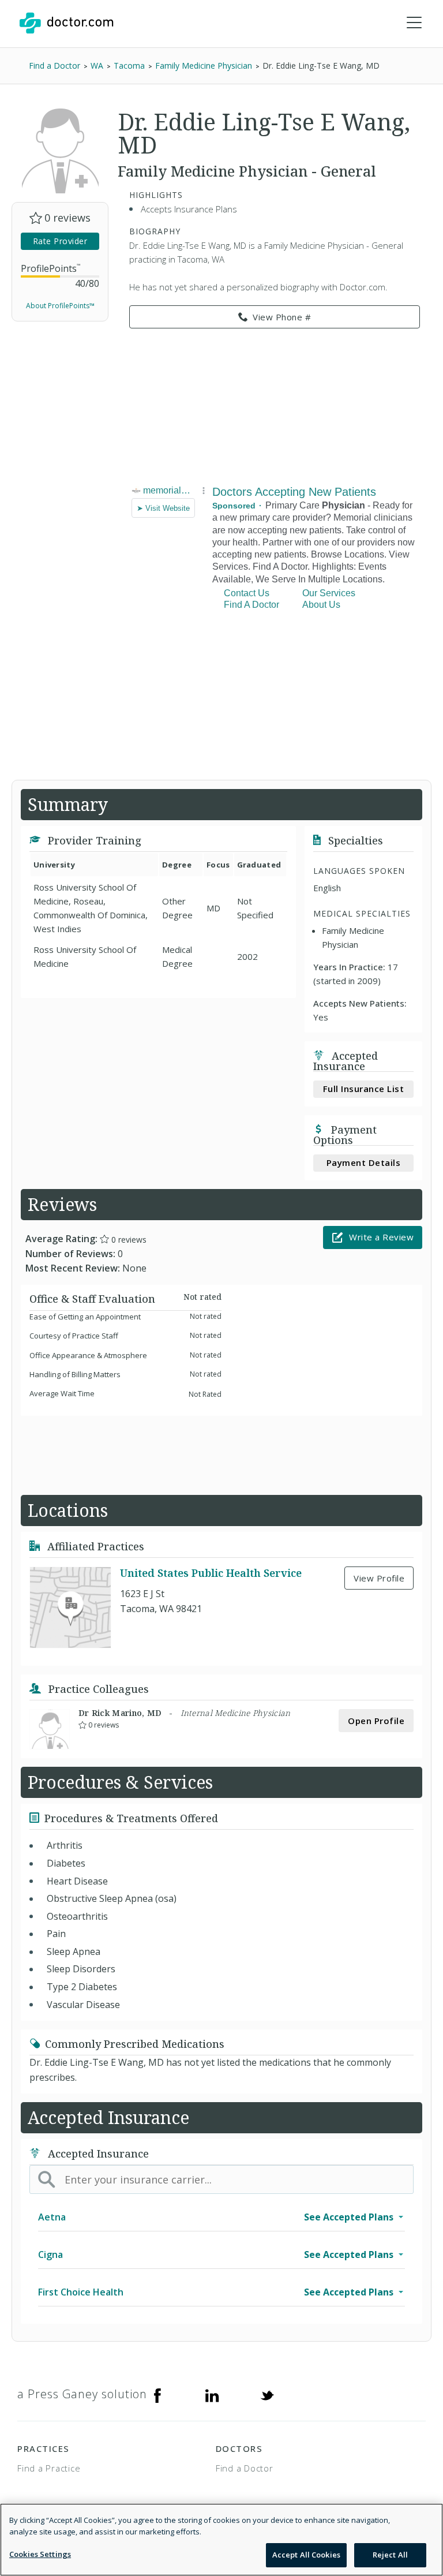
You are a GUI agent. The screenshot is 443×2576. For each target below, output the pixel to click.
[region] (221, 2540)
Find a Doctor (245, 2468)
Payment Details (364, 1162)
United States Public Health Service (211, 1573)
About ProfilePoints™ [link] (60, 306)
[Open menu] (414, 23)
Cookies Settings (40, 2554)
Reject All (390, 2555)
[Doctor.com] (66, 23)
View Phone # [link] (282, 317)
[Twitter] (267, 2394)
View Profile (379, 1578)
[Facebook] (157, 2394)
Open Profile (376, 1721)
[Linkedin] (212, 2394)
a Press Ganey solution (82, 2394)
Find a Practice (49, 2468)
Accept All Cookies (306, 2555)
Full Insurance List (364, 1089)
